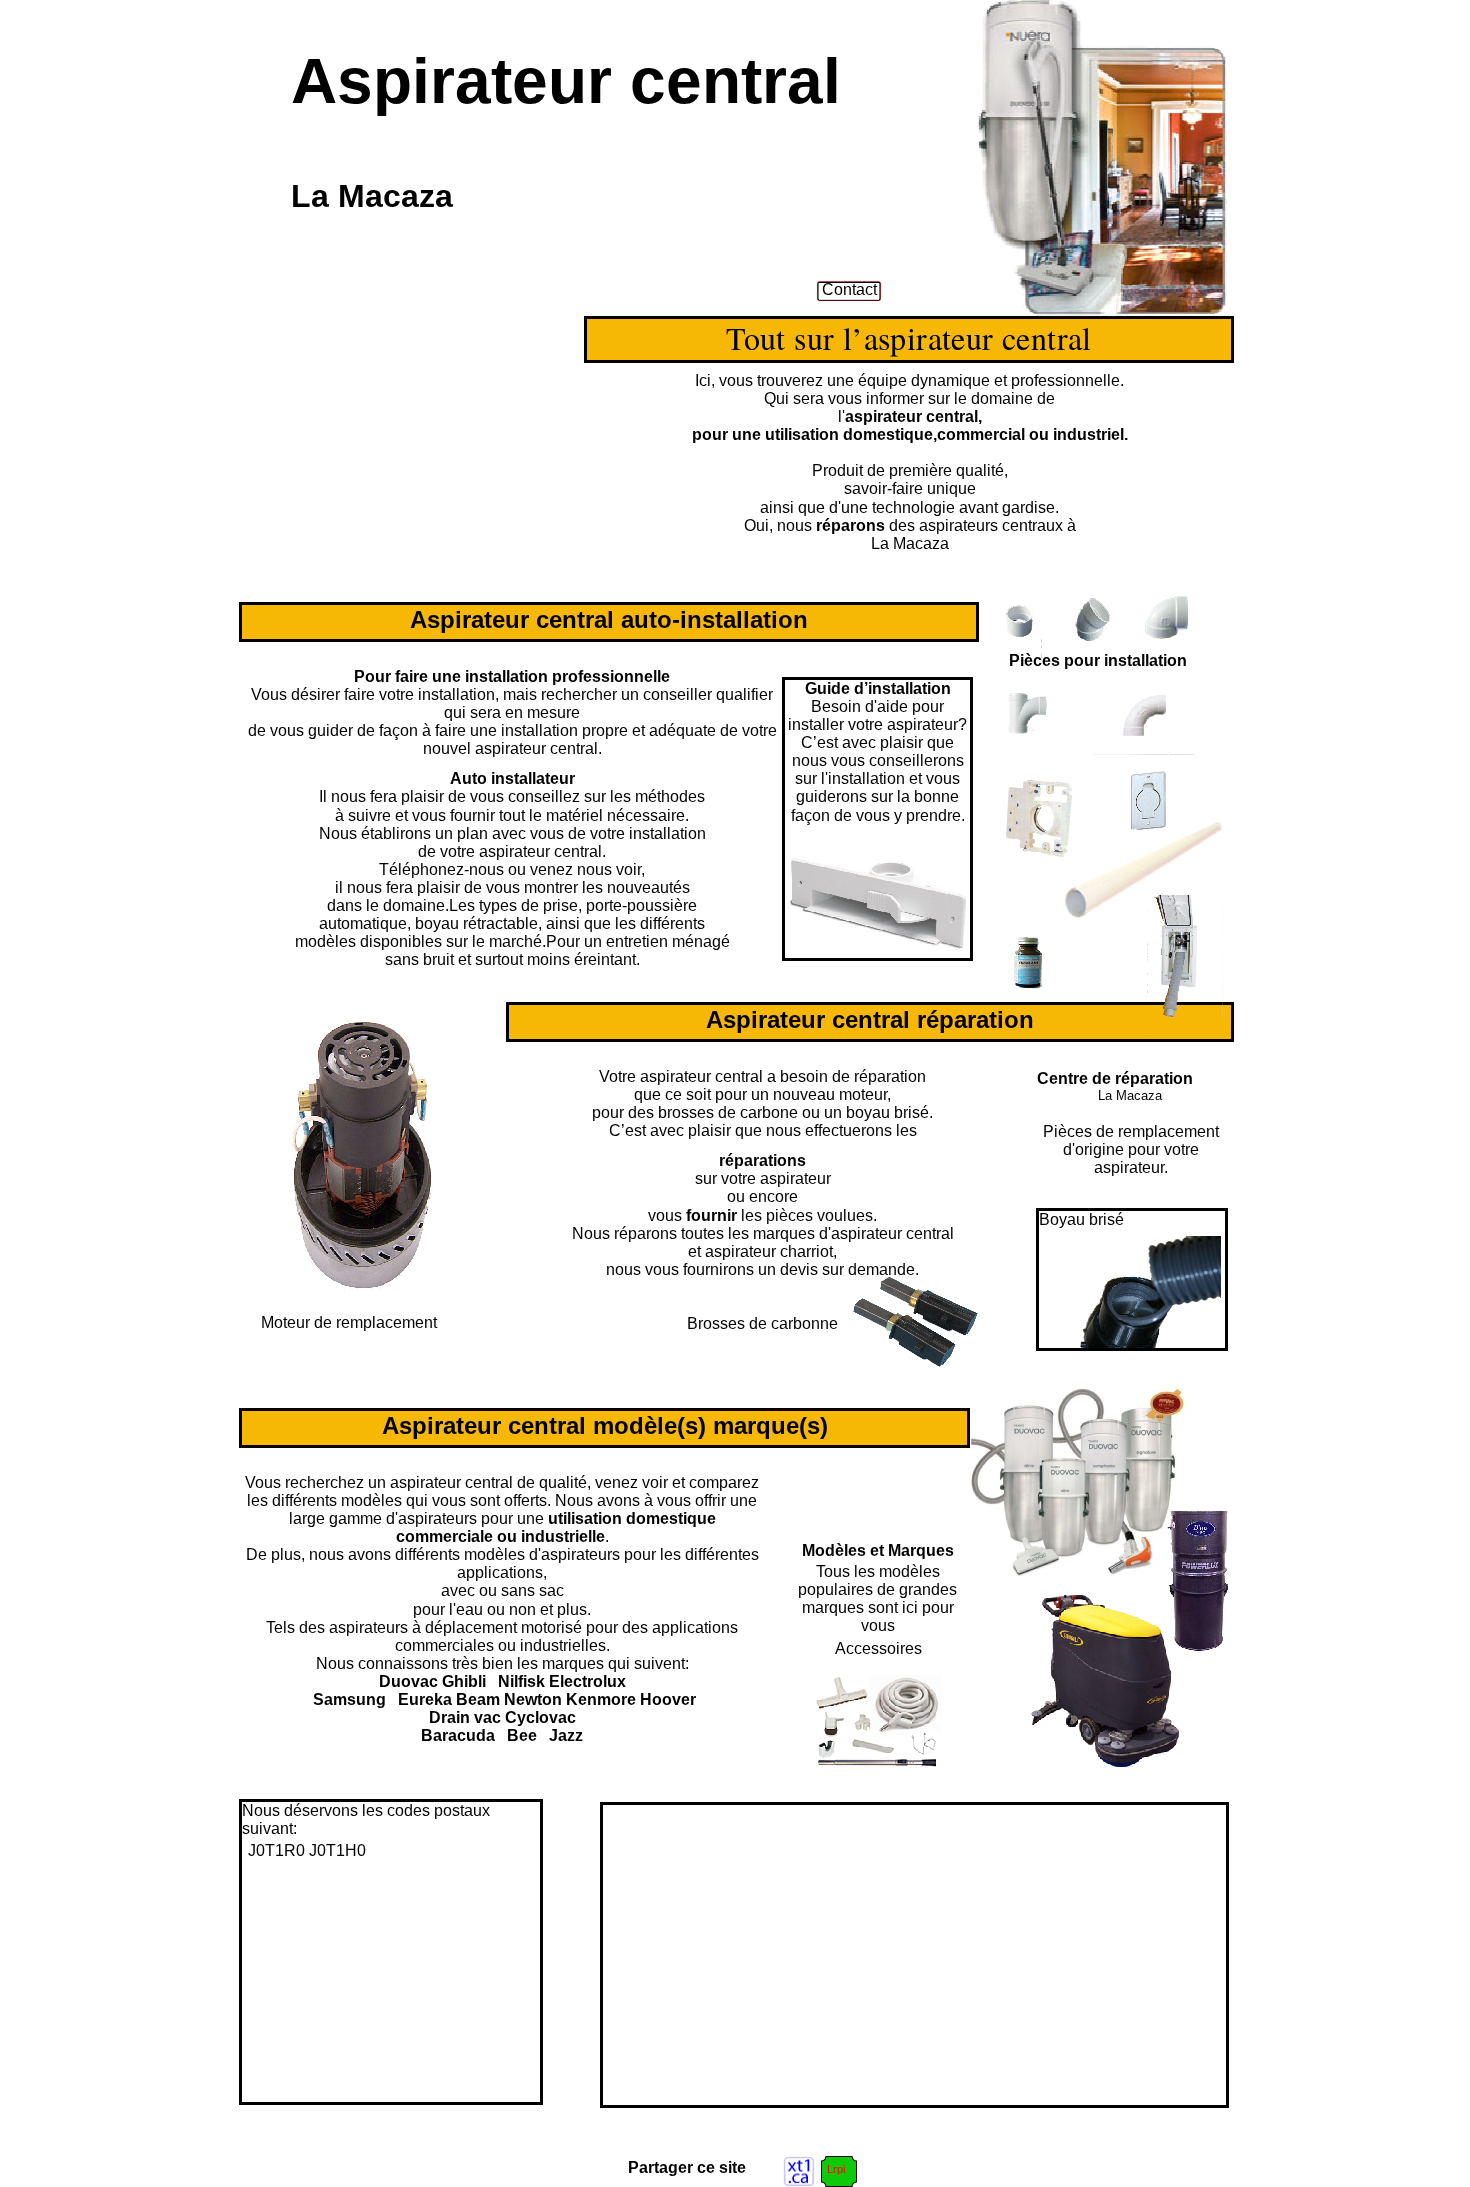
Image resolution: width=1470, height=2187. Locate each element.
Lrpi (836, 2169)
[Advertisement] (771, 1945)
